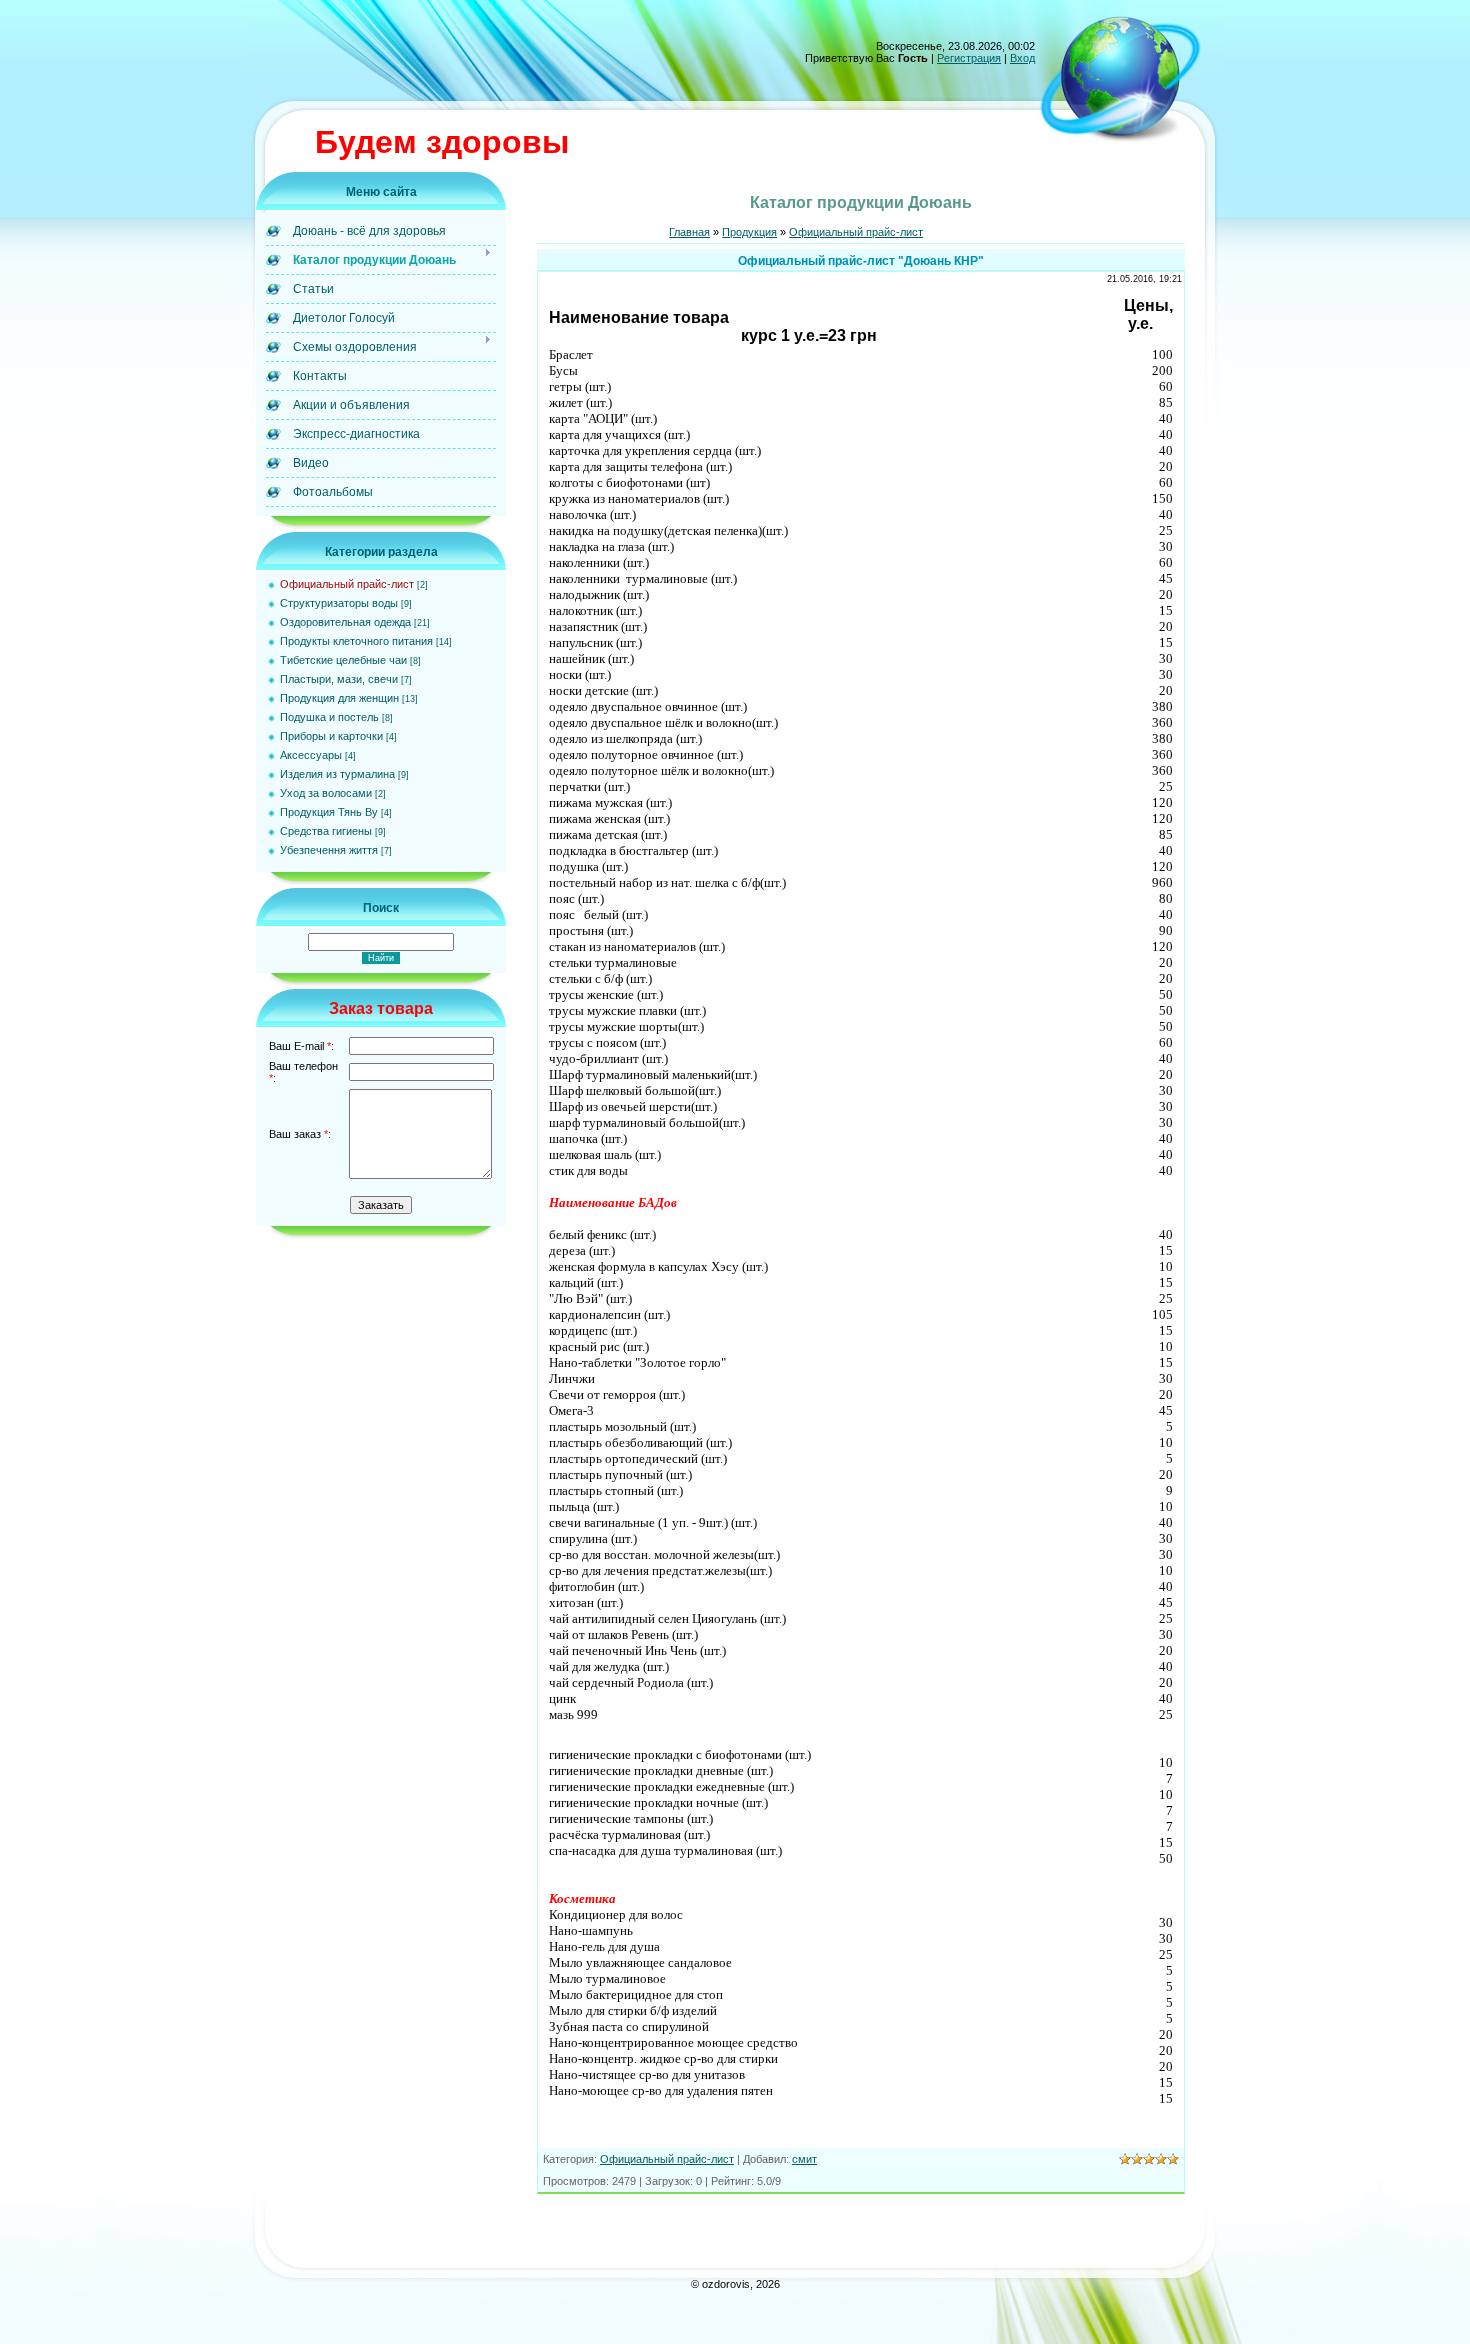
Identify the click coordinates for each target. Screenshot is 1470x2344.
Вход (1022, 58)
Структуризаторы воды (339, 603)
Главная (689, 232)
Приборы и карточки (331, 736)
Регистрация (969, 58)
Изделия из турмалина (337, 774)
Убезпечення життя (329, 850)
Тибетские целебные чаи (343, 660)
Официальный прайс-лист (347, 584)
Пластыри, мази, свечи (339, 679)
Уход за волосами (326, 793)
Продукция (749, 232)
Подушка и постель (329, 717)
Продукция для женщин (339, 698)
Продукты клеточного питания (356, 641)
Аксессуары (311, 755)
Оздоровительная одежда (345, 622)
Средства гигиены (326, 831)
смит (804, 2159)
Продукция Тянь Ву (329, 812)
